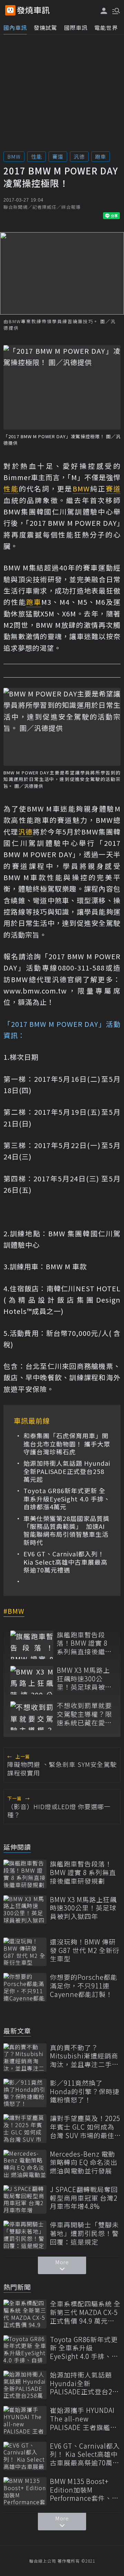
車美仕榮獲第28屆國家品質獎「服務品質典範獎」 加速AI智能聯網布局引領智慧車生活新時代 (66, 1531)
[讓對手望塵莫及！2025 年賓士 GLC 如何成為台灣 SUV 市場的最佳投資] (25, 2128)
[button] (115, 10)
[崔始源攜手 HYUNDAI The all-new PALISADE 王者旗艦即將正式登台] (25, 2420)
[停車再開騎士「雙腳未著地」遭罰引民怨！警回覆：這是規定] (25, 2235)
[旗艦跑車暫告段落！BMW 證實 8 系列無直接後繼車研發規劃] (32, 1645)
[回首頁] (33, 10)
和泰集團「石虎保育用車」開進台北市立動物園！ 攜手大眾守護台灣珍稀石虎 (67, 1444)
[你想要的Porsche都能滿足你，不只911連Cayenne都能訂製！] (25, 1987)
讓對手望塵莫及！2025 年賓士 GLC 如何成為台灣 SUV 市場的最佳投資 (85, 2127)
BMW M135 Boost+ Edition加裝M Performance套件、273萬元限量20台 (81, 2490)
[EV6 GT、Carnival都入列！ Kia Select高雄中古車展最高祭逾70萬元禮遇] (25, 2456)
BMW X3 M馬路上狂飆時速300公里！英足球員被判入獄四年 (84, 1679)
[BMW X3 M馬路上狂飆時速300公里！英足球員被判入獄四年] (32, 1680)
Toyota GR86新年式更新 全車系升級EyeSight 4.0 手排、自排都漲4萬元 (67, 1499)
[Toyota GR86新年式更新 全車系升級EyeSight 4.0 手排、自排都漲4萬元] (25, 2350)
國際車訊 (76, 27)
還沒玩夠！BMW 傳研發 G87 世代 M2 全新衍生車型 (85, 1950)
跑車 (101, 156)
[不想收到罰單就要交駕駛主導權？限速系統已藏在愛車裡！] (32, 1716)
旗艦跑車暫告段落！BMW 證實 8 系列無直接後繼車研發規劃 (84, 1643)
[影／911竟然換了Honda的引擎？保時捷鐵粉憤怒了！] (25, 2093)
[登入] (104, 11)
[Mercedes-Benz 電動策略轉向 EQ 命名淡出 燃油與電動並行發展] (25, 2164)
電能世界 (106, 27)
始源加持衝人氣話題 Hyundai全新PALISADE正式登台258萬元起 (67, 1471)
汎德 (79, 156)
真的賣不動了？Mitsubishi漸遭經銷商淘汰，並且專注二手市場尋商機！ (84, 2056)
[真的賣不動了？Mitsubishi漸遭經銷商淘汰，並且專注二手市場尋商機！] (25, 2058)
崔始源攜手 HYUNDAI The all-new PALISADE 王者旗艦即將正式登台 (84, 2419)
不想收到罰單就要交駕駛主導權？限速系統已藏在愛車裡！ (84, 1714)
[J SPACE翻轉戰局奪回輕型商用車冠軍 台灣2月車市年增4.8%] (25, 2199)
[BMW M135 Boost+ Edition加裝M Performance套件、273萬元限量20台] (25, 2491)
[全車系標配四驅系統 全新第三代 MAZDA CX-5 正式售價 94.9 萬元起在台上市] (25, 2314)
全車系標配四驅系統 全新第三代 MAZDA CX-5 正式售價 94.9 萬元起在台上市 (85, 2312)
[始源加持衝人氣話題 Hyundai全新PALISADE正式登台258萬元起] (25, 2385)
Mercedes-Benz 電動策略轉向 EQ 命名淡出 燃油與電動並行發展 (84, 2163)
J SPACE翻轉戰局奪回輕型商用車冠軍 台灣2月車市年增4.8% (84, 2198)
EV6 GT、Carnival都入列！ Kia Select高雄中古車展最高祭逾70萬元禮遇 (65, 1562)
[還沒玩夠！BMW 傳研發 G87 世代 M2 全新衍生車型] (25, 1952)
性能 (37, 156)
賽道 (58, 156)
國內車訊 (15, 27)
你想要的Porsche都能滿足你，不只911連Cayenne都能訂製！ (84, 1986)
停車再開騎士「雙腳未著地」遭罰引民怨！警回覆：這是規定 (84, 2233)
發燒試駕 (45, 27)
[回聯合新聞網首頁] (10, 10)
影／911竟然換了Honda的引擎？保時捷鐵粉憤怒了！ (85, 2091)
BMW (14, 156)
